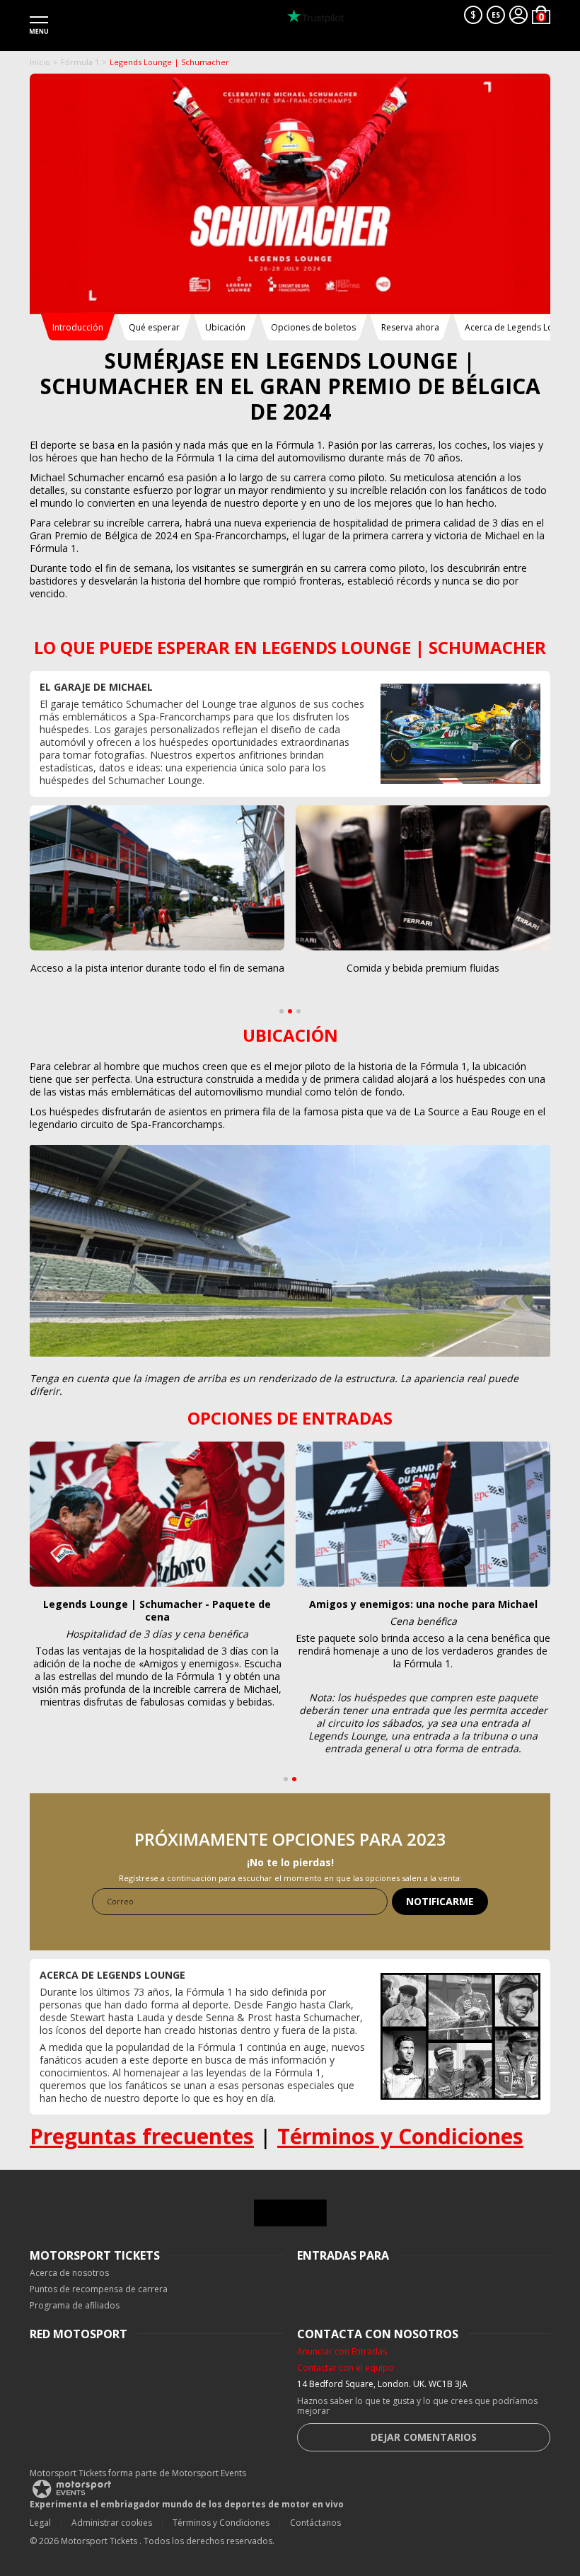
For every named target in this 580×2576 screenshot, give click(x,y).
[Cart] (541, 15)
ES (496, 15)
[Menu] (39, 25)
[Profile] (518, 15)
